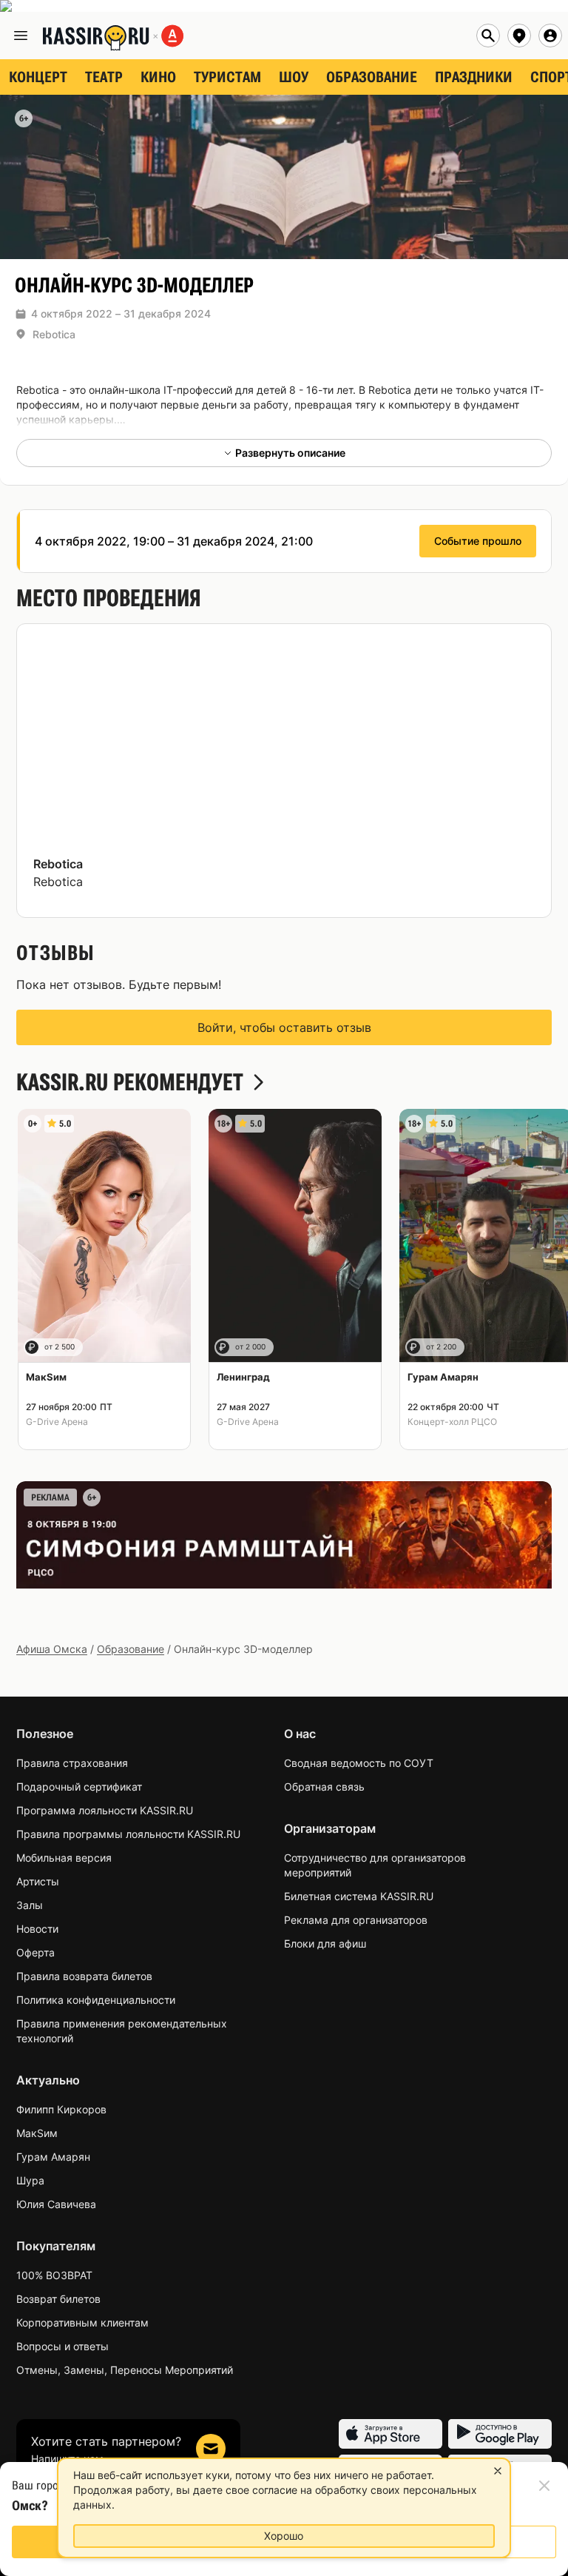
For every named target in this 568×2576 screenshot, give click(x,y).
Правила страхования (72, 1763)
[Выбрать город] (519, 36)
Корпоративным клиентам (82, 2322)
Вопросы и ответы (62, 2346)
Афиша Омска (52, 1649)
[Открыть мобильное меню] (21, 36)
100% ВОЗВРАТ (54, 2275)
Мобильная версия (64, 1858)
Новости (37, 1929)
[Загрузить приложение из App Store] (390, 2434)
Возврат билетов (58, 2299)
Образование (131, 1649)
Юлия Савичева (56, 2204)
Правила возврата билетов (84, 1976)
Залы (30, 1905)
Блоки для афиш (325, 1943)
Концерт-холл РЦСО (452, 1422)
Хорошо (284, 2536)
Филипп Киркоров (61, 2109)
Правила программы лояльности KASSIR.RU (128, 1834)
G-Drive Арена (57, 1422)
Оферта (35, 1952)
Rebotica (54, 334)
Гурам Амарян (53, 2157)
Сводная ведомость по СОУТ (359, 1763)
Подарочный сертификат (79, 1787)
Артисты (38, 1881)
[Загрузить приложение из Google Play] (500, 2434)
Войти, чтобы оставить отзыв (284, 1027)
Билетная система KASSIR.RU (359, 1896)
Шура (30, 2180)
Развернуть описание (290, 453)
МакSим (37, 2133)
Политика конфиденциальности (96, 2000)
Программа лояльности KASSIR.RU (105, 1810)
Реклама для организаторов (356, 1920)
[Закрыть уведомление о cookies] (498, 2471)
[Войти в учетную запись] (550, 36)
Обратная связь (324, 1787)
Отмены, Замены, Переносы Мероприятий (125, 2370)
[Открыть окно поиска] (488, 36)
